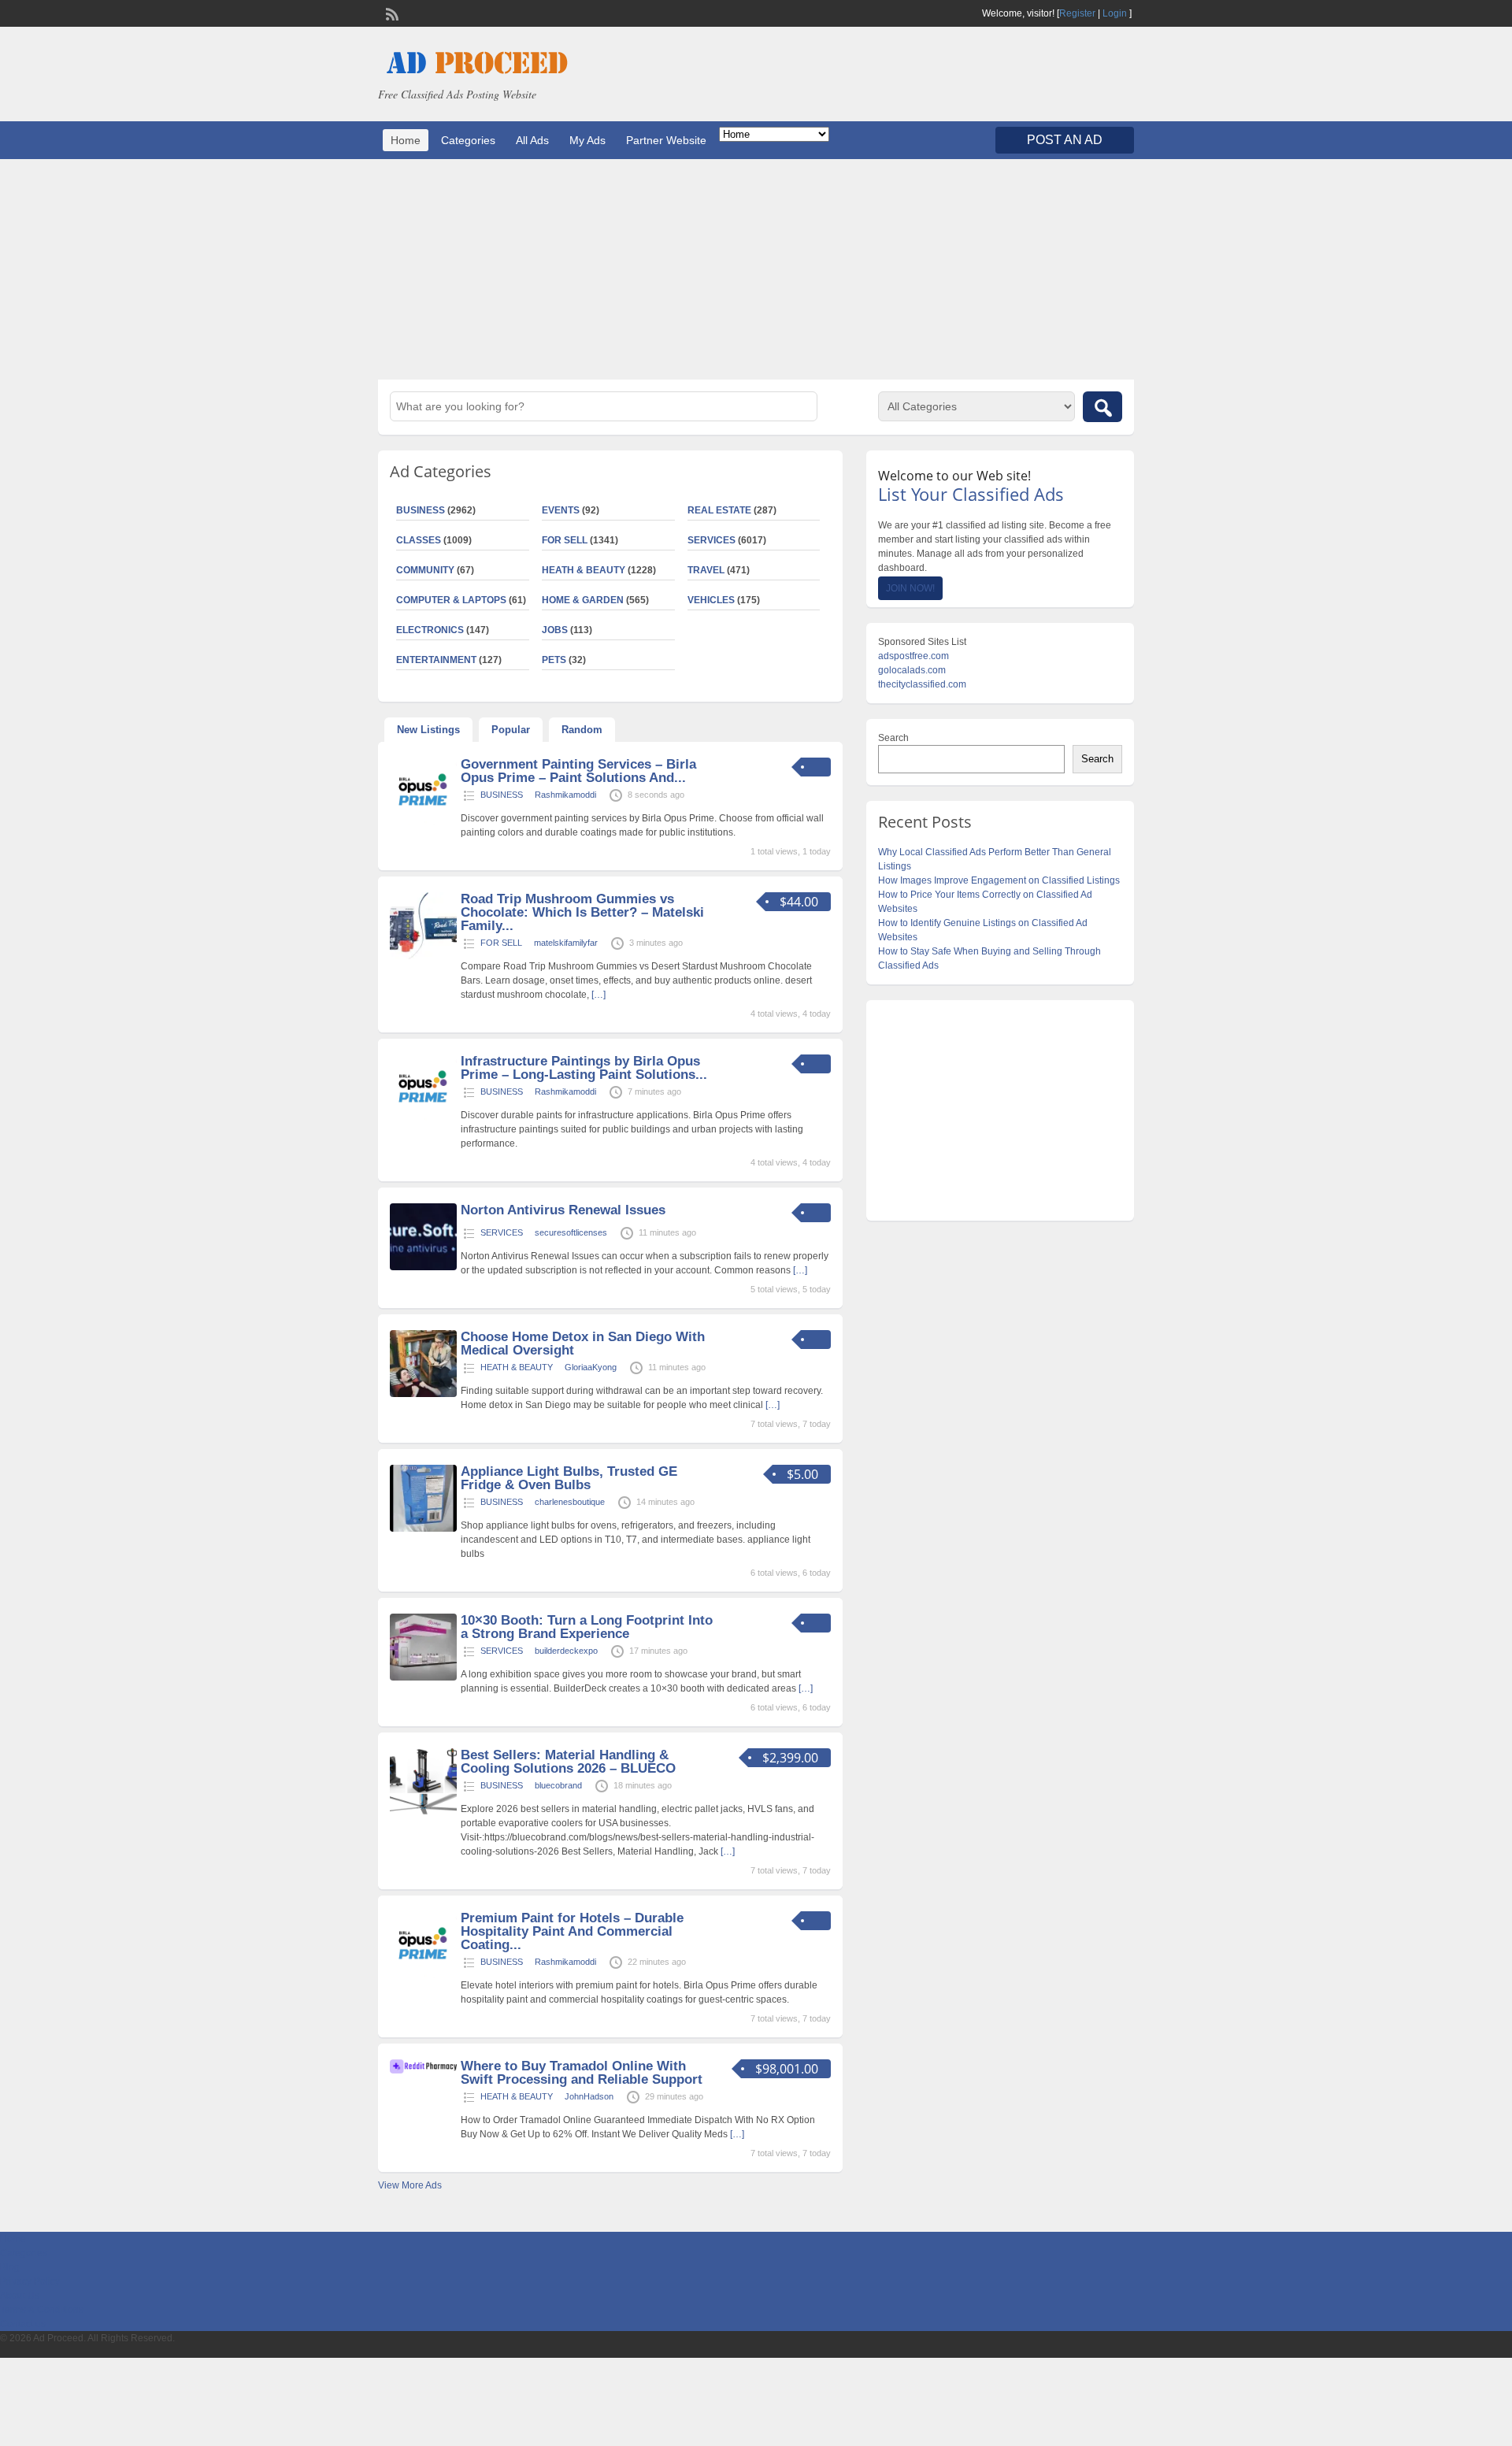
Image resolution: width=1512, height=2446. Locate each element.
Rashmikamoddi (565, 795)
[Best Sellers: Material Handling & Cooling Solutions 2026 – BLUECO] (423, 1812)
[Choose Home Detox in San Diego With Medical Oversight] (423, 1394)
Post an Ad (1065, 140)
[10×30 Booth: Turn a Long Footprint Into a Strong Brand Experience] (423, 1677)
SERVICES (712, 540)
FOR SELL (565, 540)
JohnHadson (589, 2096)
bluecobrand (558, 1785)
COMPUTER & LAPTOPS (451, 600)
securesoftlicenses (571, 1232)
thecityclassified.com (922, 684)
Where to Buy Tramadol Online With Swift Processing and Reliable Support (582, 2073)
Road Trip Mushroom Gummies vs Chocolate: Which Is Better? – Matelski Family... (582, 912)
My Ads (587, 140)
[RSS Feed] (391, 13)
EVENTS (561, 510)
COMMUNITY (425, 570)
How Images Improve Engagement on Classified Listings (999, 880)
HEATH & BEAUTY (584, 570)
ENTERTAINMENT (436, 660)
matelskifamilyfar (566, 943)
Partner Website (666, 140)
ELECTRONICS (430, 630)
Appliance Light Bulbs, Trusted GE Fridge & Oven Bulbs (569, 1478)
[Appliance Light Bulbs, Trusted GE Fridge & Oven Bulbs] (423, 1529)
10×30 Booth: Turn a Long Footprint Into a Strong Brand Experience (587, 1627)
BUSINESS (421, 510)
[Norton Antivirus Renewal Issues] (423, 1267)
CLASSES (419, 540)
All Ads (532, 140)
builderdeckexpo (566, 1651)
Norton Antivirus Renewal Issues (563, 1210)
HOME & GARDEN (583, 600)
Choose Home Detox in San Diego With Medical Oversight (583, 1343)
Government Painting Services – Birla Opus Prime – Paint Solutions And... (578, 771)
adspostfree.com (913, 656)
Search (893, 738)
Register (1077, 13)
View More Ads (410, 2185)
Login (1115, 13)
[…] (598, 995)
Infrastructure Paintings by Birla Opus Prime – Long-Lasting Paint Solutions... (584, 1068)
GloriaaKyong (591, 1367)
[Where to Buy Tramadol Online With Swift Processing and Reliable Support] (423, 2070)
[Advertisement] (756, 269)
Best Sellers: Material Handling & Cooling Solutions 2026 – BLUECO (568, 1762)
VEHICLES (711, 600)
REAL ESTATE (719, 510)
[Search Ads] (1102, 407)
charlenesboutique (570, 1502)
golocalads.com (912, 670)
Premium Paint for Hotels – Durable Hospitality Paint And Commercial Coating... (572, 1931)
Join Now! (910, 588)
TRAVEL (706, 570)
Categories (468, 140)
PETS (554, 660)
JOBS (555, 630)
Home (406, 140)
